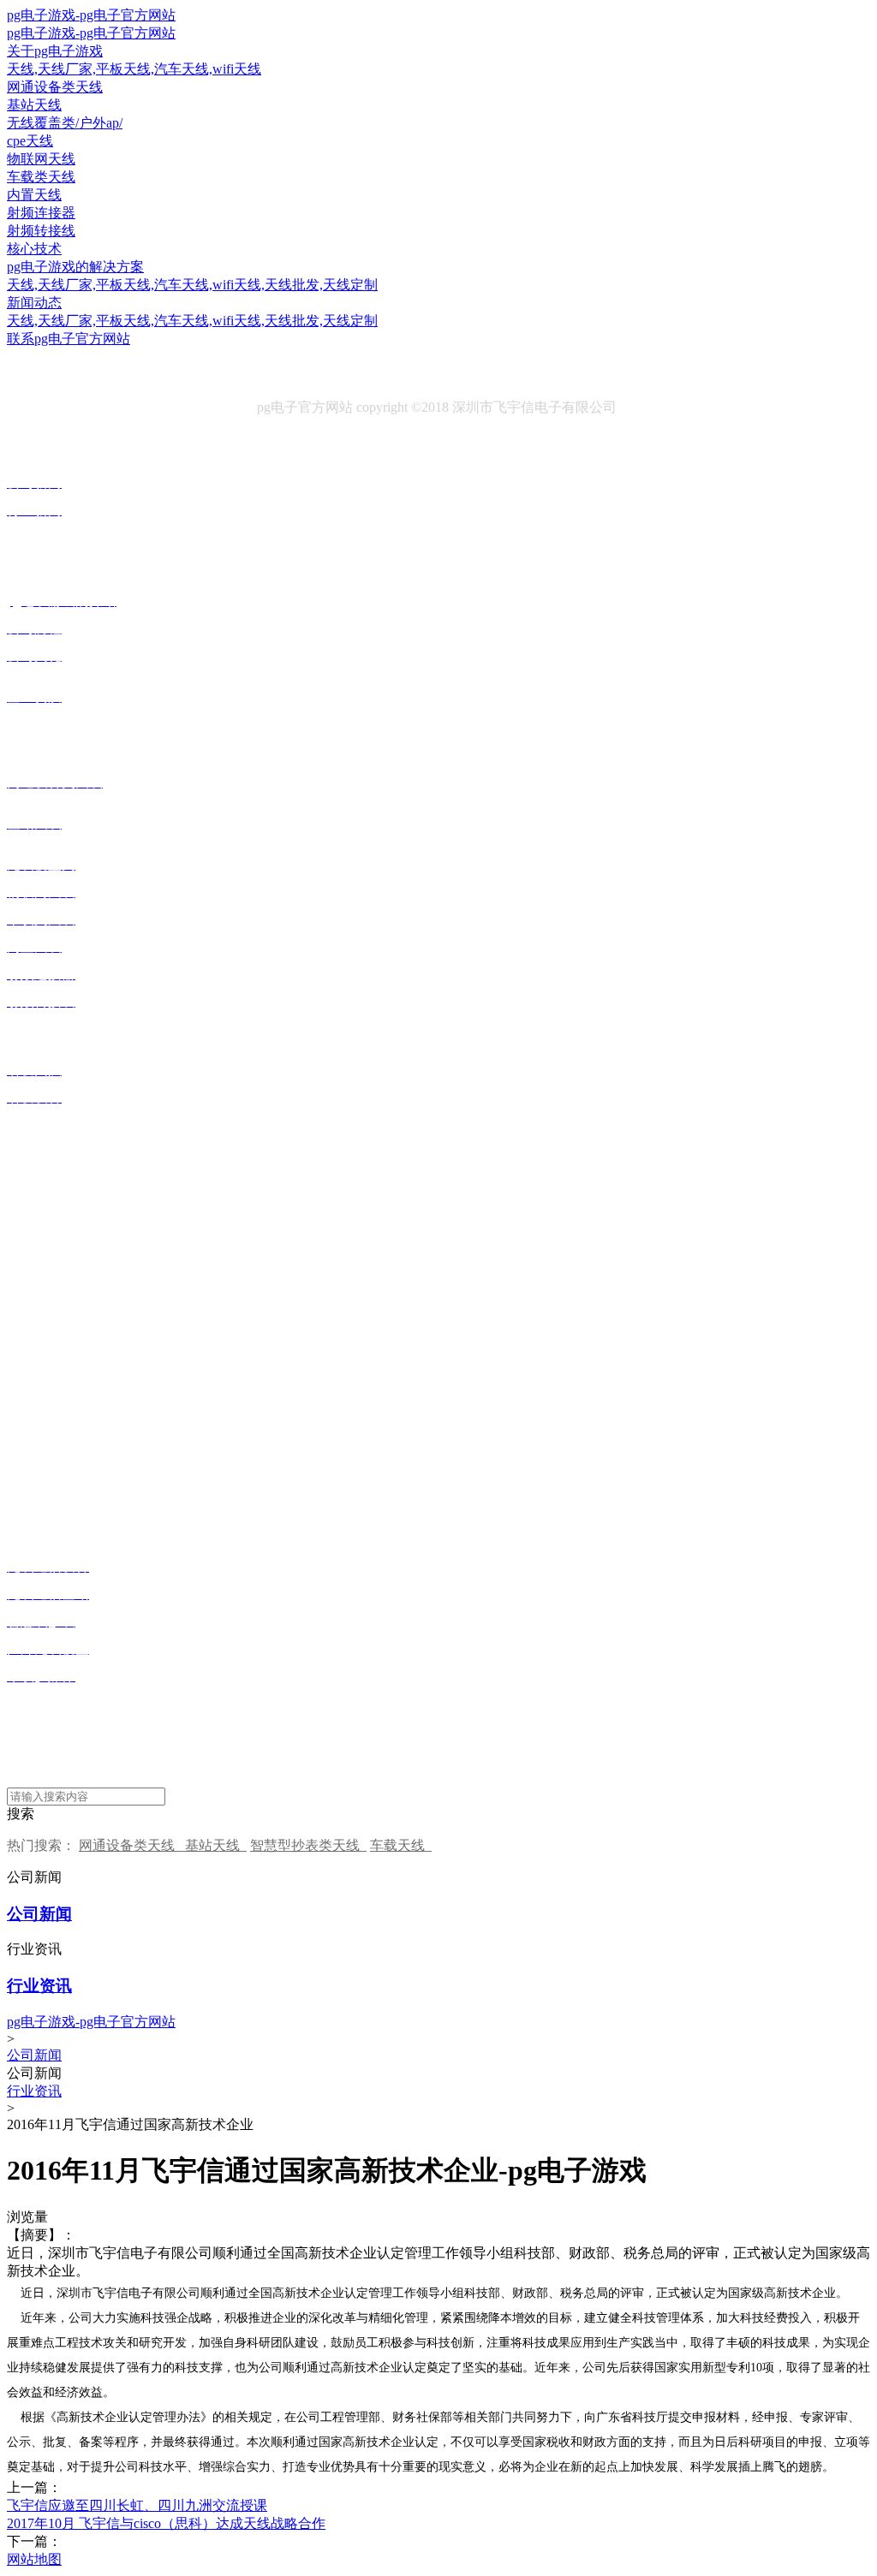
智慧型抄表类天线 (308, 1845)
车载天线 (401, 1845)
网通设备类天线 (132, 1845)
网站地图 (34, 2559)
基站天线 (216, 1845)
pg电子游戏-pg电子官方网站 (91, 15)
